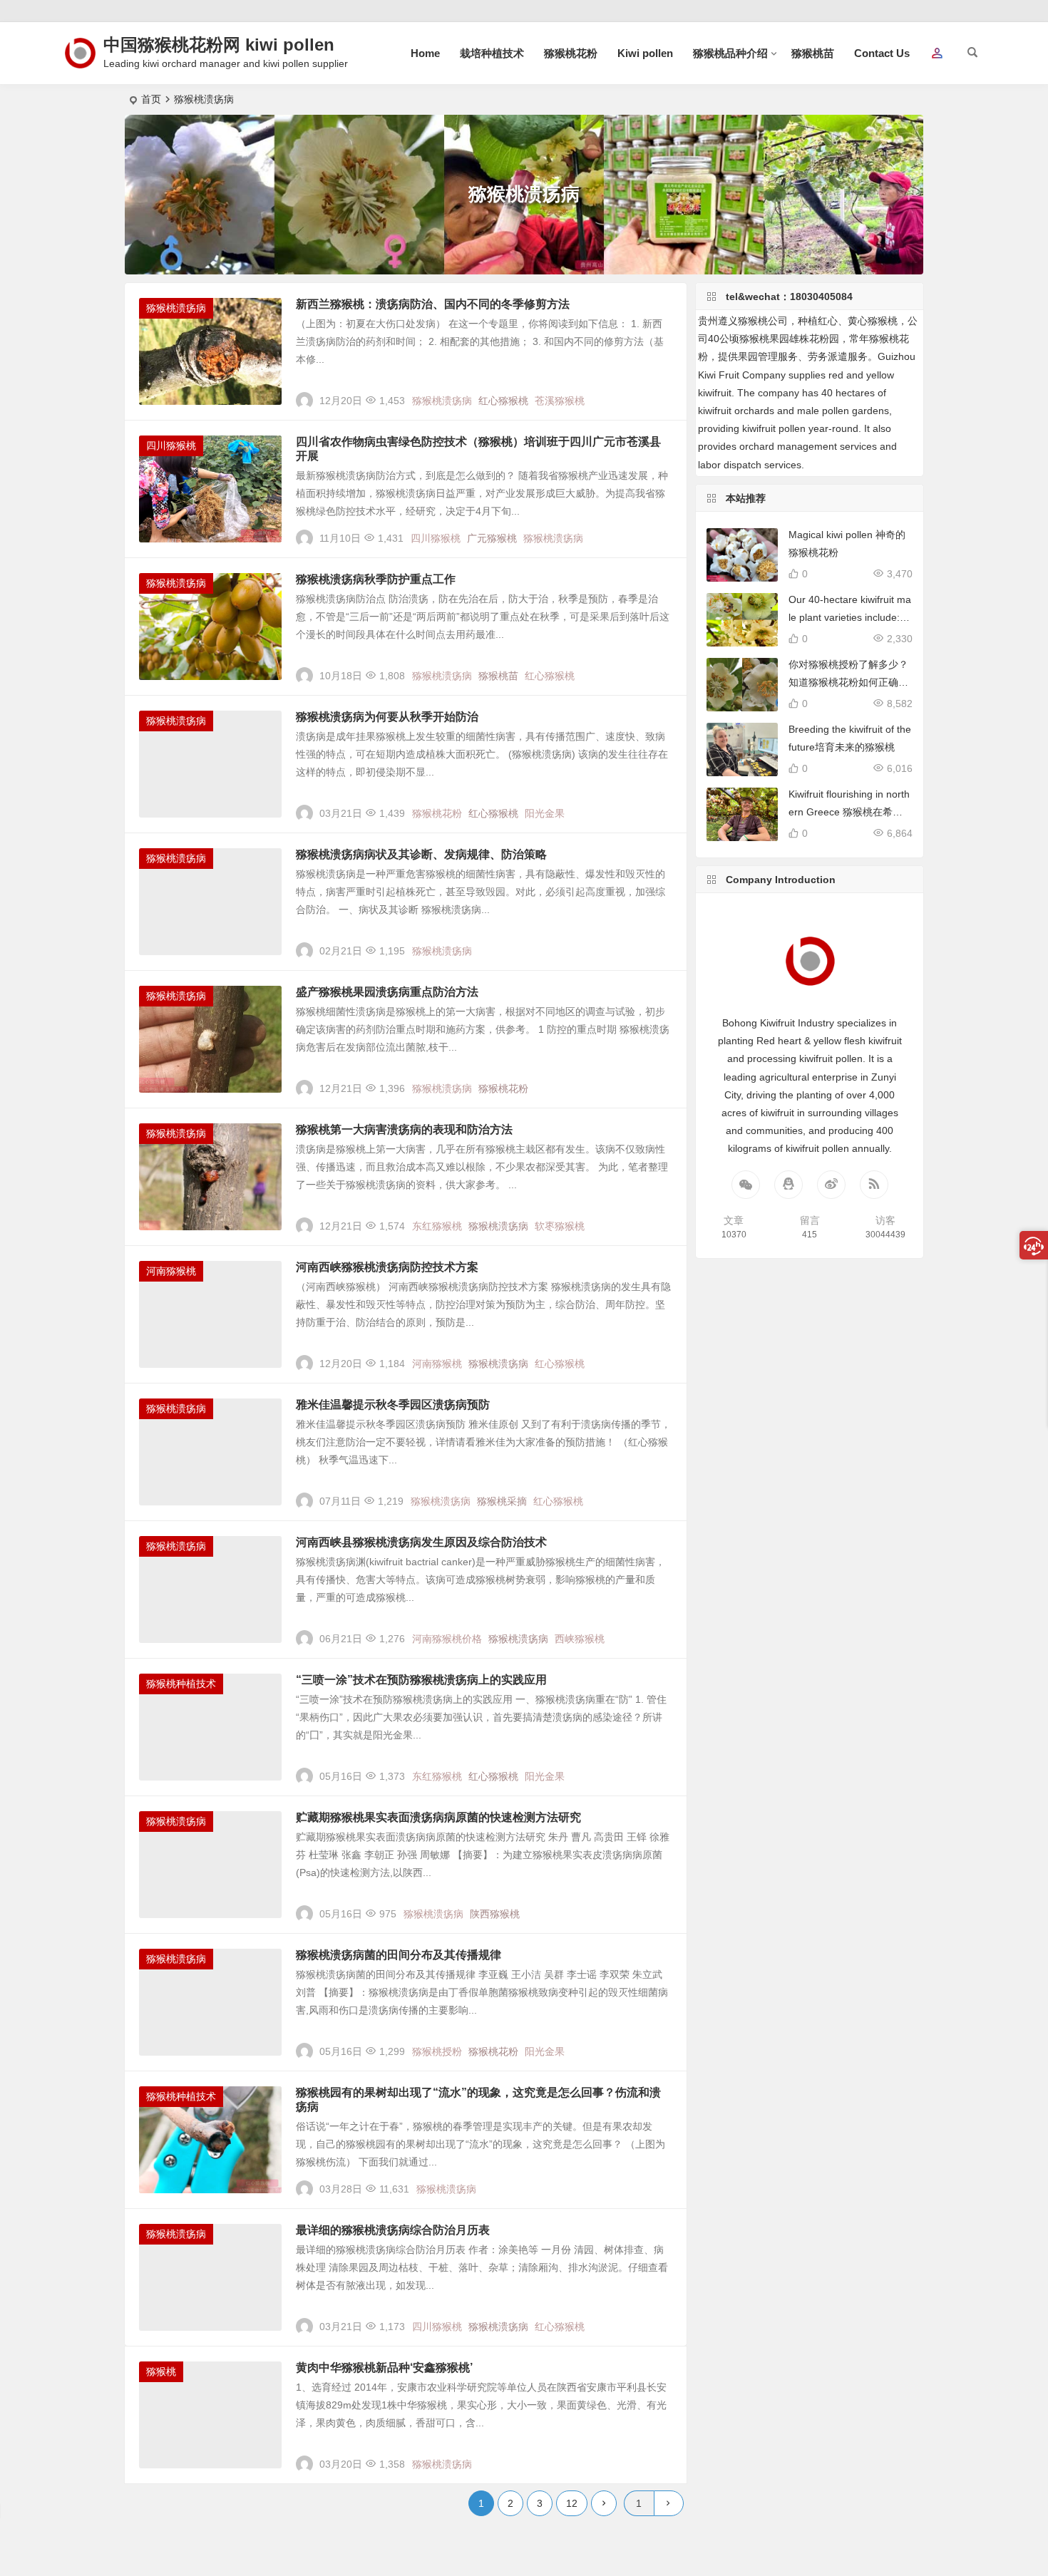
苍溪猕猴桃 (560, 401)
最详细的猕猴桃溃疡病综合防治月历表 (393, 2230)
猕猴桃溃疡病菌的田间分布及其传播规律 (399, 1955)
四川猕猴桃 (171, 445)
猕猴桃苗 (813, 53)
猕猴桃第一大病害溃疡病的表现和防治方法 (404, 1129)
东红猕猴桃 (437, 1226)
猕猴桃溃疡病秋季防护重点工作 (376, 579)
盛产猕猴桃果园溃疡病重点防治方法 (387, 992)
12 (572, 2503)
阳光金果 (545, 813)
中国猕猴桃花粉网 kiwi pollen (219, 45)
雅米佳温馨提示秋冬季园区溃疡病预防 (393, 1405)
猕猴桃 (161, 2371)
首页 (151, 99)
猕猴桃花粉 (571, 53)
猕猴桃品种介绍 (730, 53)
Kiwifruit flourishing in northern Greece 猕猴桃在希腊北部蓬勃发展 (849, 812)
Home (425, 53)
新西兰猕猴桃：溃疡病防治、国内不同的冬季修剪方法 (433, 304)
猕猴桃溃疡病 (176, 308)
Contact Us (882, 53)
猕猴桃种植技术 (181, 1684)
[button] (937, 54)
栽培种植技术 (492, 53)
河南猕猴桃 (171, 1271)
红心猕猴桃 (503, 401)
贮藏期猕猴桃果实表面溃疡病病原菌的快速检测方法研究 (438, 1817)
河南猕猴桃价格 (447, 1639)
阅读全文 (659, 395)
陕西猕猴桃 (495, 1914)
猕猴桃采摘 (502, 1501)
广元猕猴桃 (492, 538)
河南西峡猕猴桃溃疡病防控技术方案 (387, 1267)
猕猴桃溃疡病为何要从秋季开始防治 (387, 717)
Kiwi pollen (645, 53)
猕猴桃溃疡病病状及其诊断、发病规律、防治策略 (421, 854)
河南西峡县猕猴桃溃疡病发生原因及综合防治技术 (421, 1542)
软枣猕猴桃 (560, 1226)
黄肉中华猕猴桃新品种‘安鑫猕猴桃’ (384, 2368)
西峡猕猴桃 (580, 1639)
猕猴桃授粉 (437, 2051)
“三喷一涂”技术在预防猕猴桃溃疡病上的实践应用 (421, 1680)
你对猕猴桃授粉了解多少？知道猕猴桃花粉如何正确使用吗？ (848, 682)
